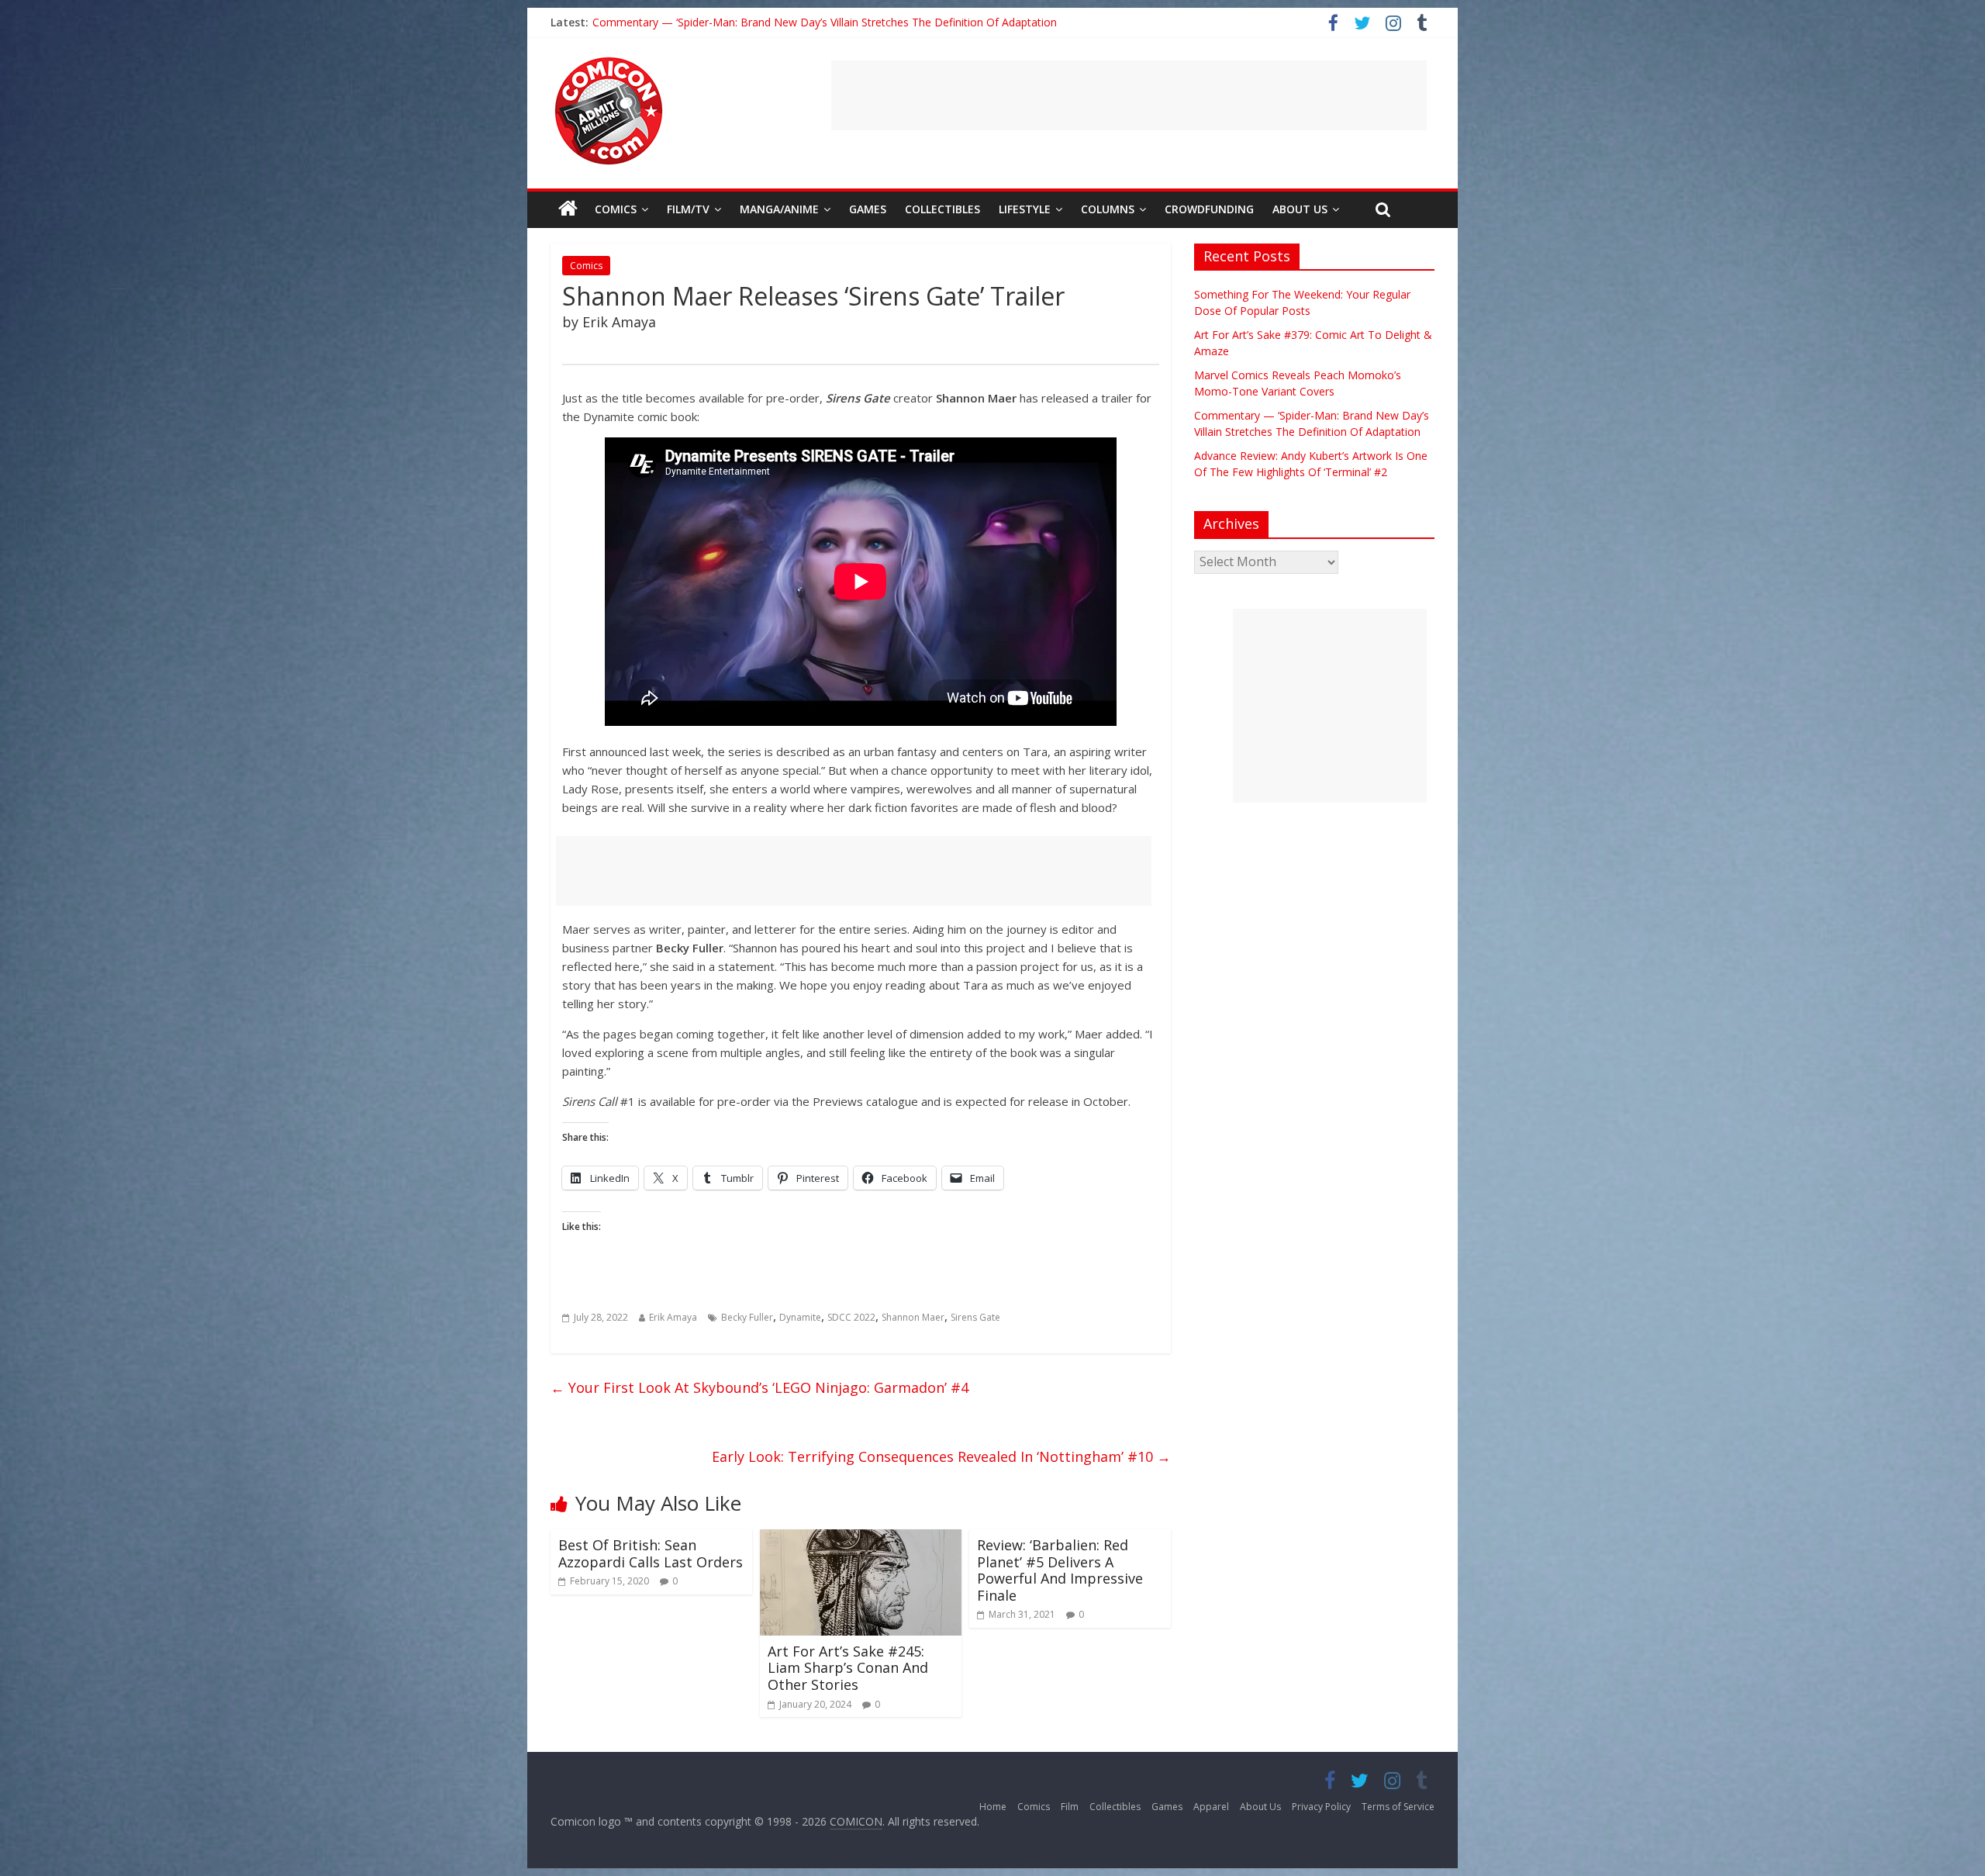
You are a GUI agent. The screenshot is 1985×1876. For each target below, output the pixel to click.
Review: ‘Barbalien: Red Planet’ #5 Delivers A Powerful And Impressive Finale (1060, 1570)
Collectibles (942, 209)
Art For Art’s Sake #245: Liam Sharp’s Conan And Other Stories (848, 1668)
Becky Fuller (747, 1317)
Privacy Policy (1321, 1807)
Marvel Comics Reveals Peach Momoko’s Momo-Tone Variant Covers (768, 22)
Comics (616, 209)
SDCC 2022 (851, 1317)
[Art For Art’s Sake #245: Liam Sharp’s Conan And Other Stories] (861, 1539)
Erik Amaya (673, 1317)
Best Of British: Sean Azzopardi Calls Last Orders (651, 1553)
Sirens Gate (975, 1317)
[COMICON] (609, 62)
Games (868, 209)
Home (993, 1807)
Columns (1108, 209)
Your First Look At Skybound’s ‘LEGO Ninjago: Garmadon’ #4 (759, 1387)
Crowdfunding (1209, 209)
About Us (1300, 209)
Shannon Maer (913, 1317)
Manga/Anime (779, 209)
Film (1070, 1807)
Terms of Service (1398, 1807)
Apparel (1211, 1807)
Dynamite (800, 1317)
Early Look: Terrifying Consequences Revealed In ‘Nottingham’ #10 (941, 1456)
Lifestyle (1025, 209)
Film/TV (688, 209)
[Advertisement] (1129, 95)
